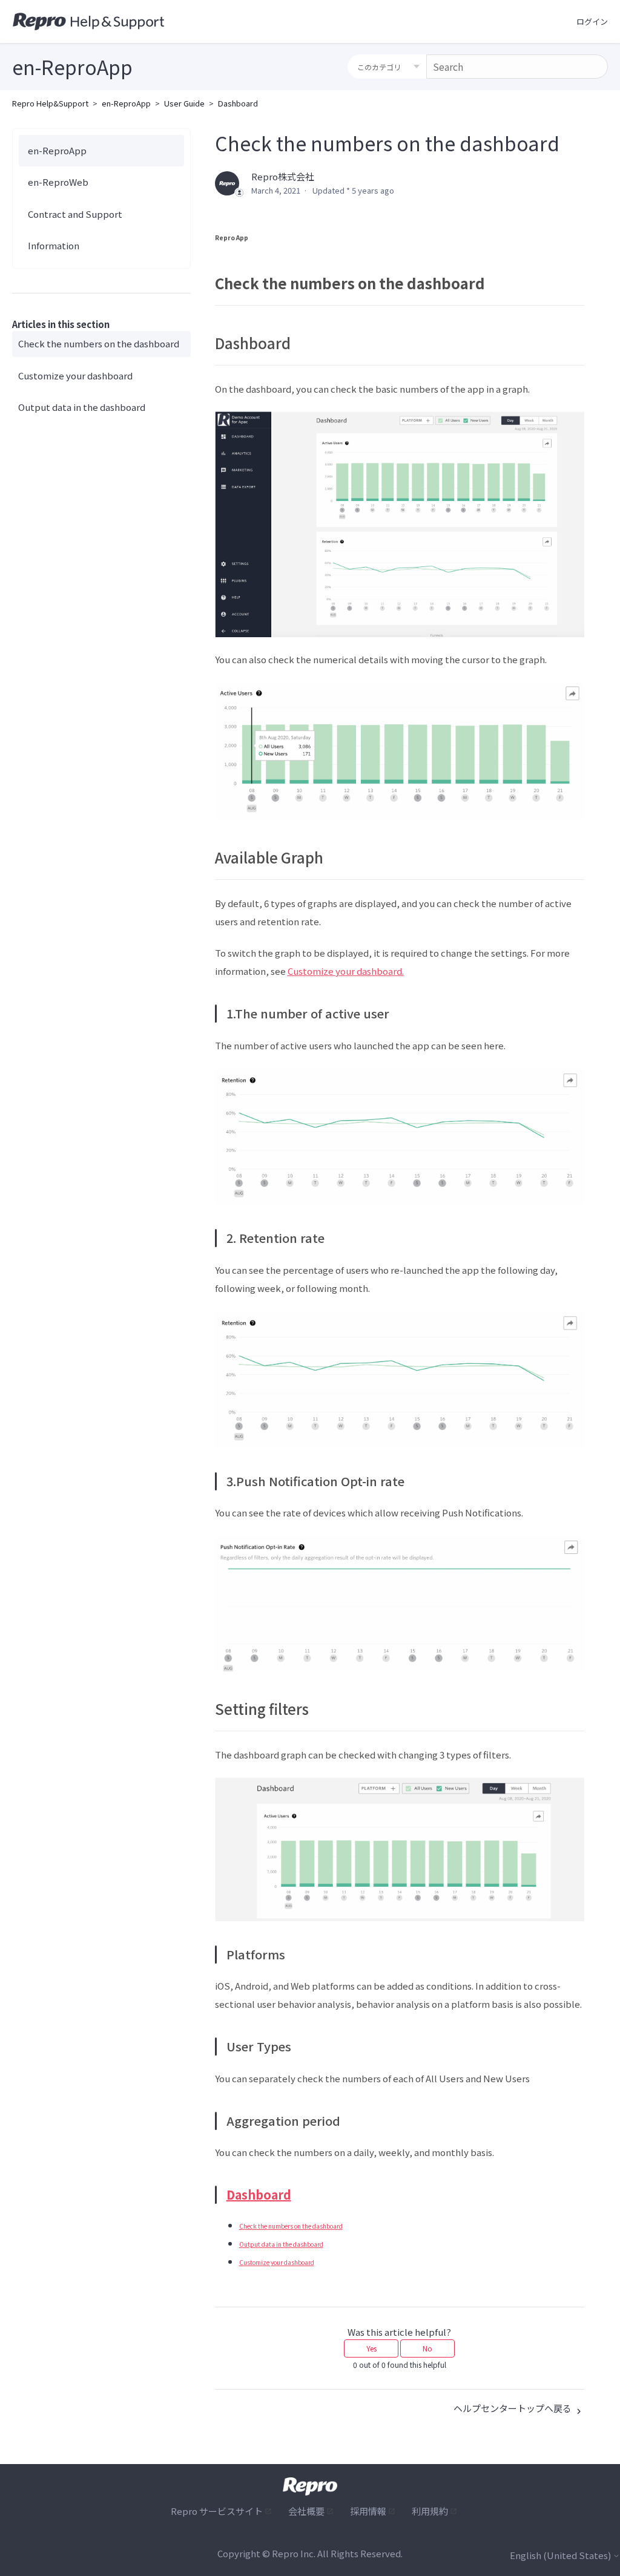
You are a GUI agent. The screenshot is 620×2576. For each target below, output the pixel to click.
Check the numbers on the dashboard (99, 343)
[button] (592, 22)
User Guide (184, 103)
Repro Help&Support (50, 103)
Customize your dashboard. (346, 971)
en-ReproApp (126, 103)
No (427, 2348)
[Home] (89, 22)
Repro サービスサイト (217, 2511)
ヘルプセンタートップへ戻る (513, 2408)
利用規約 (430, 2511)
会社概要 (306, 2511)
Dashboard (238, 103)
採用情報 (368, 2511)
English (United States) (561, 2555)
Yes (371, 2348)
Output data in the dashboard (82, 407)
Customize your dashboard (75, 375)
